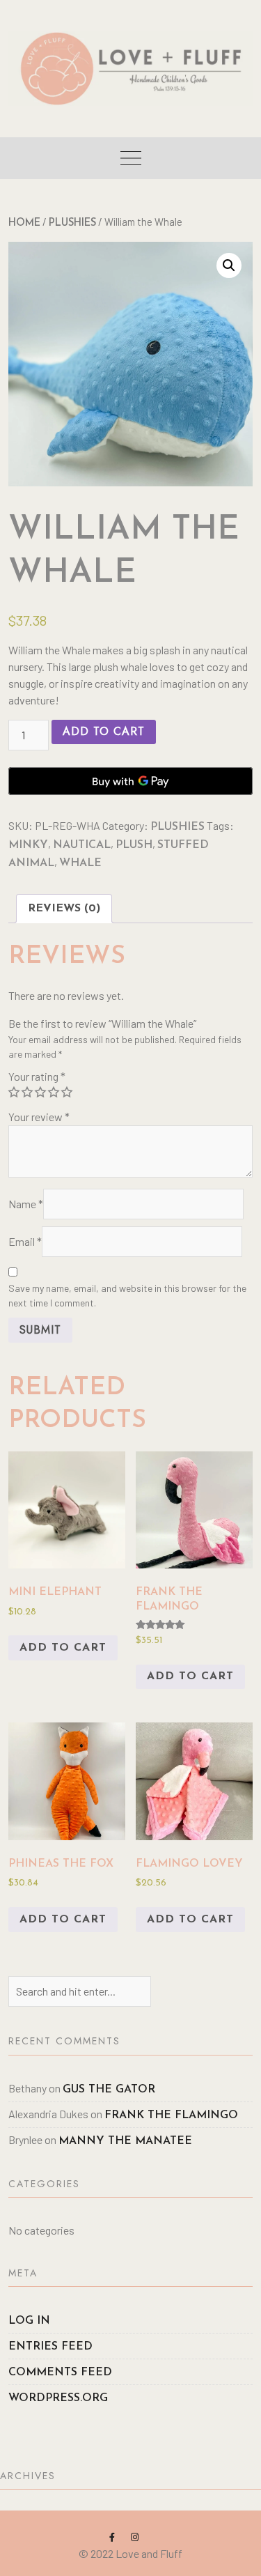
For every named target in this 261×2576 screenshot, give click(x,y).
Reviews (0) (64, 909)
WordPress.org (58, 2398)
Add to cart (104, 731)
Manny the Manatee (125, 2141)
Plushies (72, 223)
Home (24, 223)
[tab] (64, 909)
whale (80, 863)
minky (28, 845)
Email (25, 1241)
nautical (82, 845)
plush (134, 845)
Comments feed (60, 2373)
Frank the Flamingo (171, 2115)
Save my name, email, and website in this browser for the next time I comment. (127, 1295)
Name (26, 1204)
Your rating (37, 1076)
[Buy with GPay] (130, 781)
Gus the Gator (109, 2090)
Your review (39, 1117)
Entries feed (50, 2347)
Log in (29, 2321)
